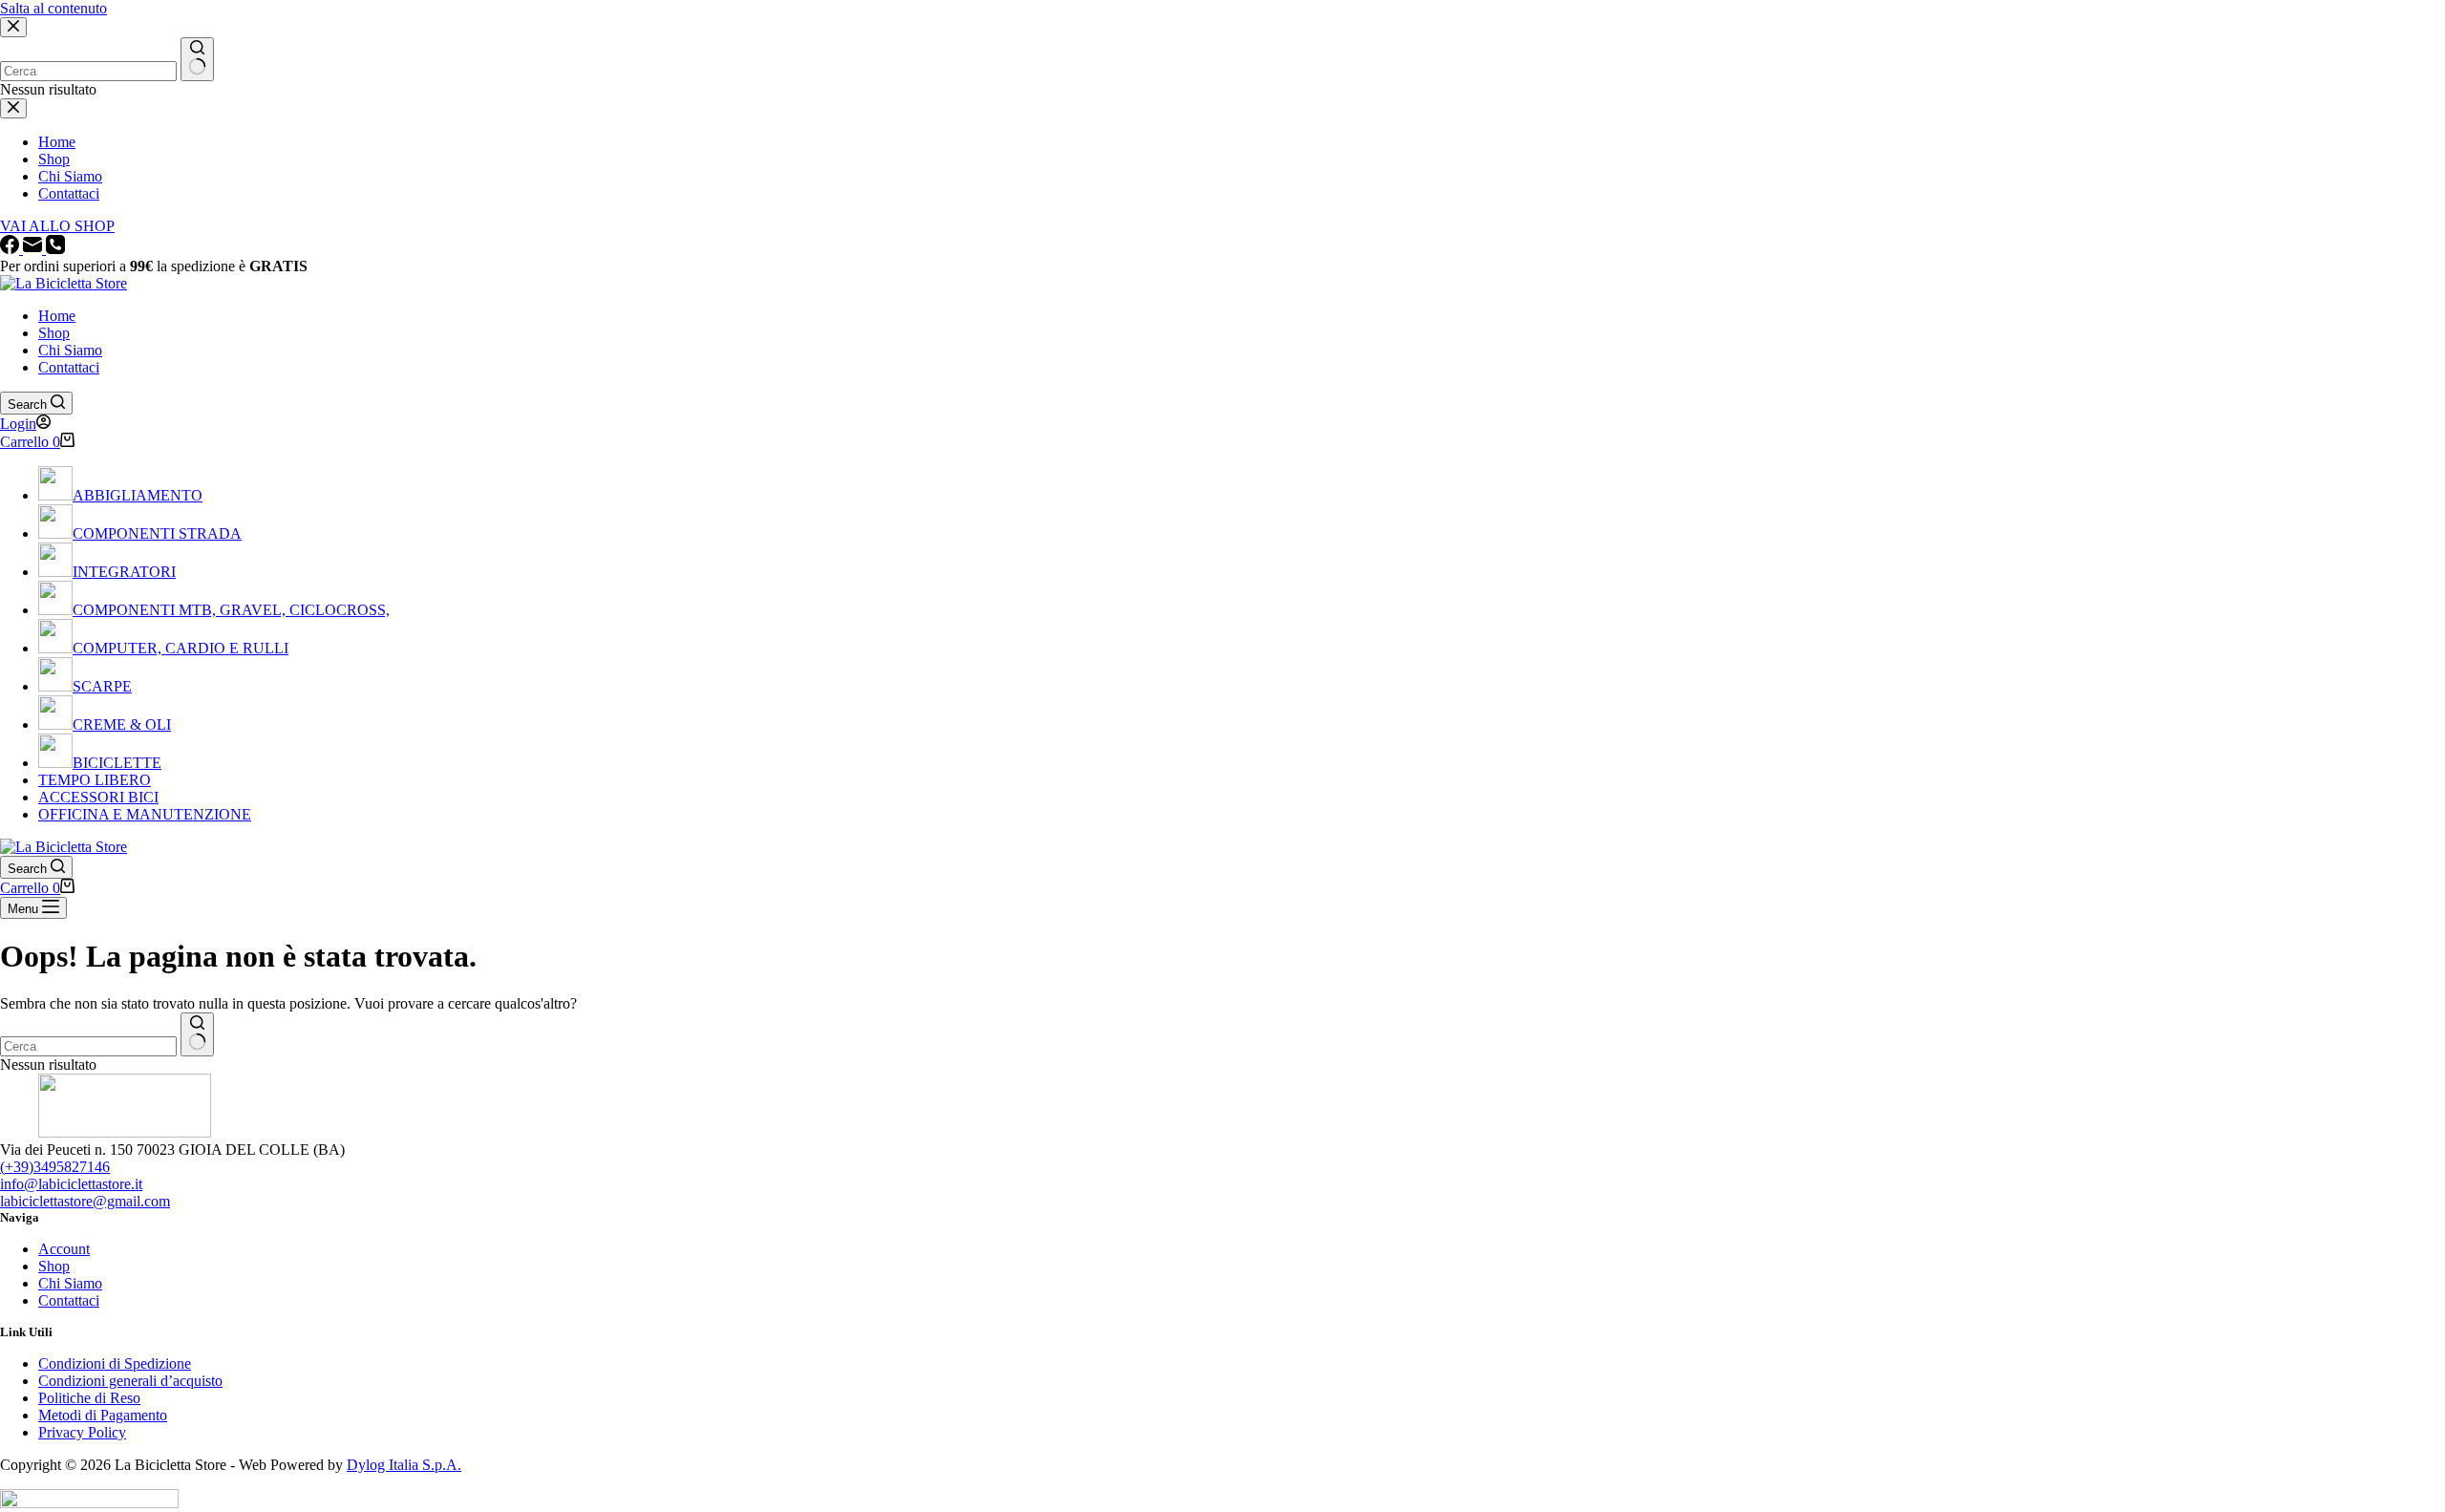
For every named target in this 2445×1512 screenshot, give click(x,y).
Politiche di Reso (89, 1398)
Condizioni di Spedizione (115, 1363)
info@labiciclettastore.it (71, 1184)
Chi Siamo (70, 350)
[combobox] (88, 1046)
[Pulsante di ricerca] (197, 1034)
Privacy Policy (82, 1432)
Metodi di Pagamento (103, 1415)
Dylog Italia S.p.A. (404, 1465)
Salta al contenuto (53, 8)
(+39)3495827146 (55, 1167)
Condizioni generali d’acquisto (130, 1381)
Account (64, 1249)
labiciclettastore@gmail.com (85, 1201)
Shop (54, 333)
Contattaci (69, 367)
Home (57, 316)
